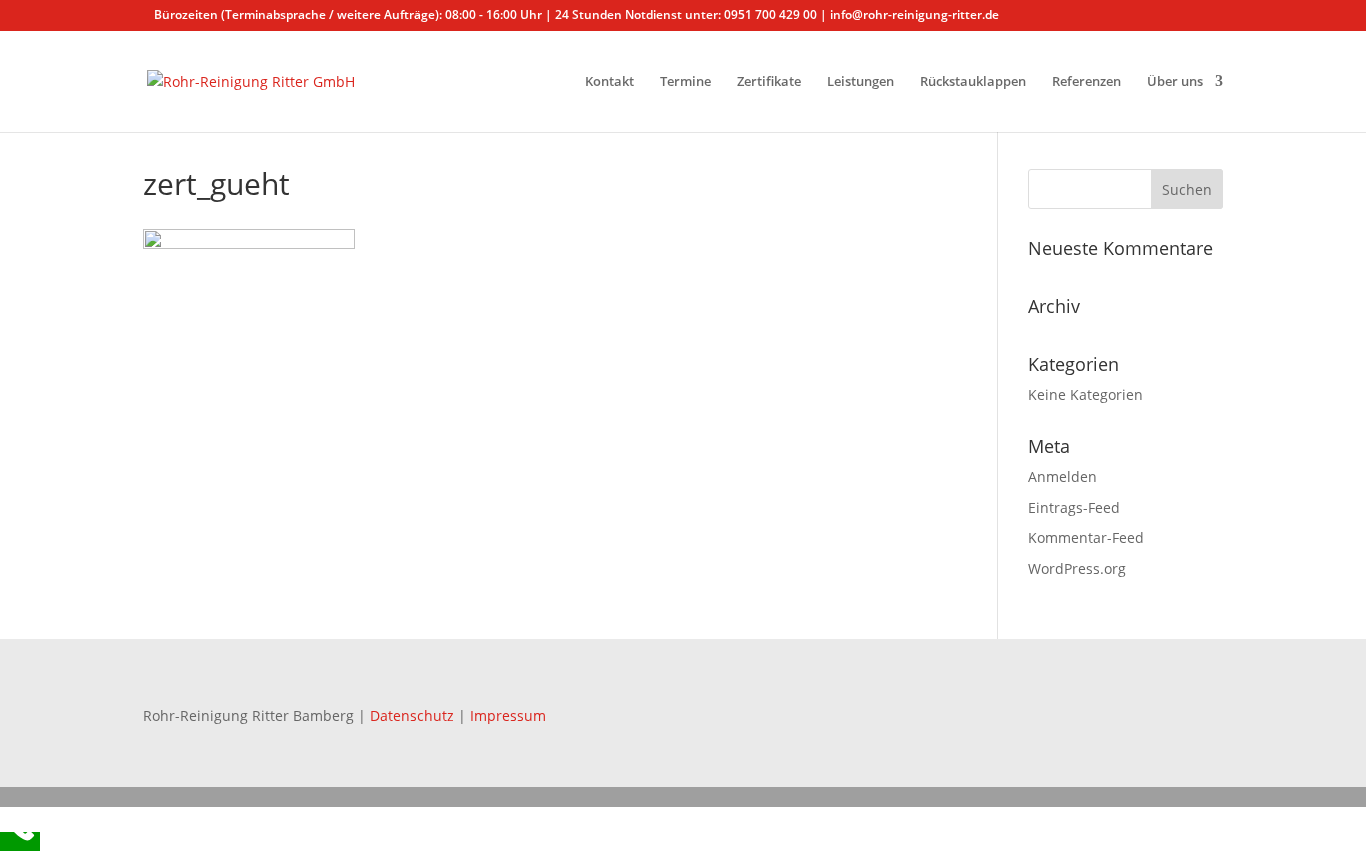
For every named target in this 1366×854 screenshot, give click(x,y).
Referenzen (1086, 82)
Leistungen (860, 82)
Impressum (508, 715)
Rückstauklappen (973, 82)
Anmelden (1062, 476)
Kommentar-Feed (1086, 537)
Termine (685, 82)
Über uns (1175, 82)
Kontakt (609, 82)
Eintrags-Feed (1074, 507)
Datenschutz (414, 715)
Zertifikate (769, 82)
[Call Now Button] (20, 841)
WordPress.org (1077, 568)
